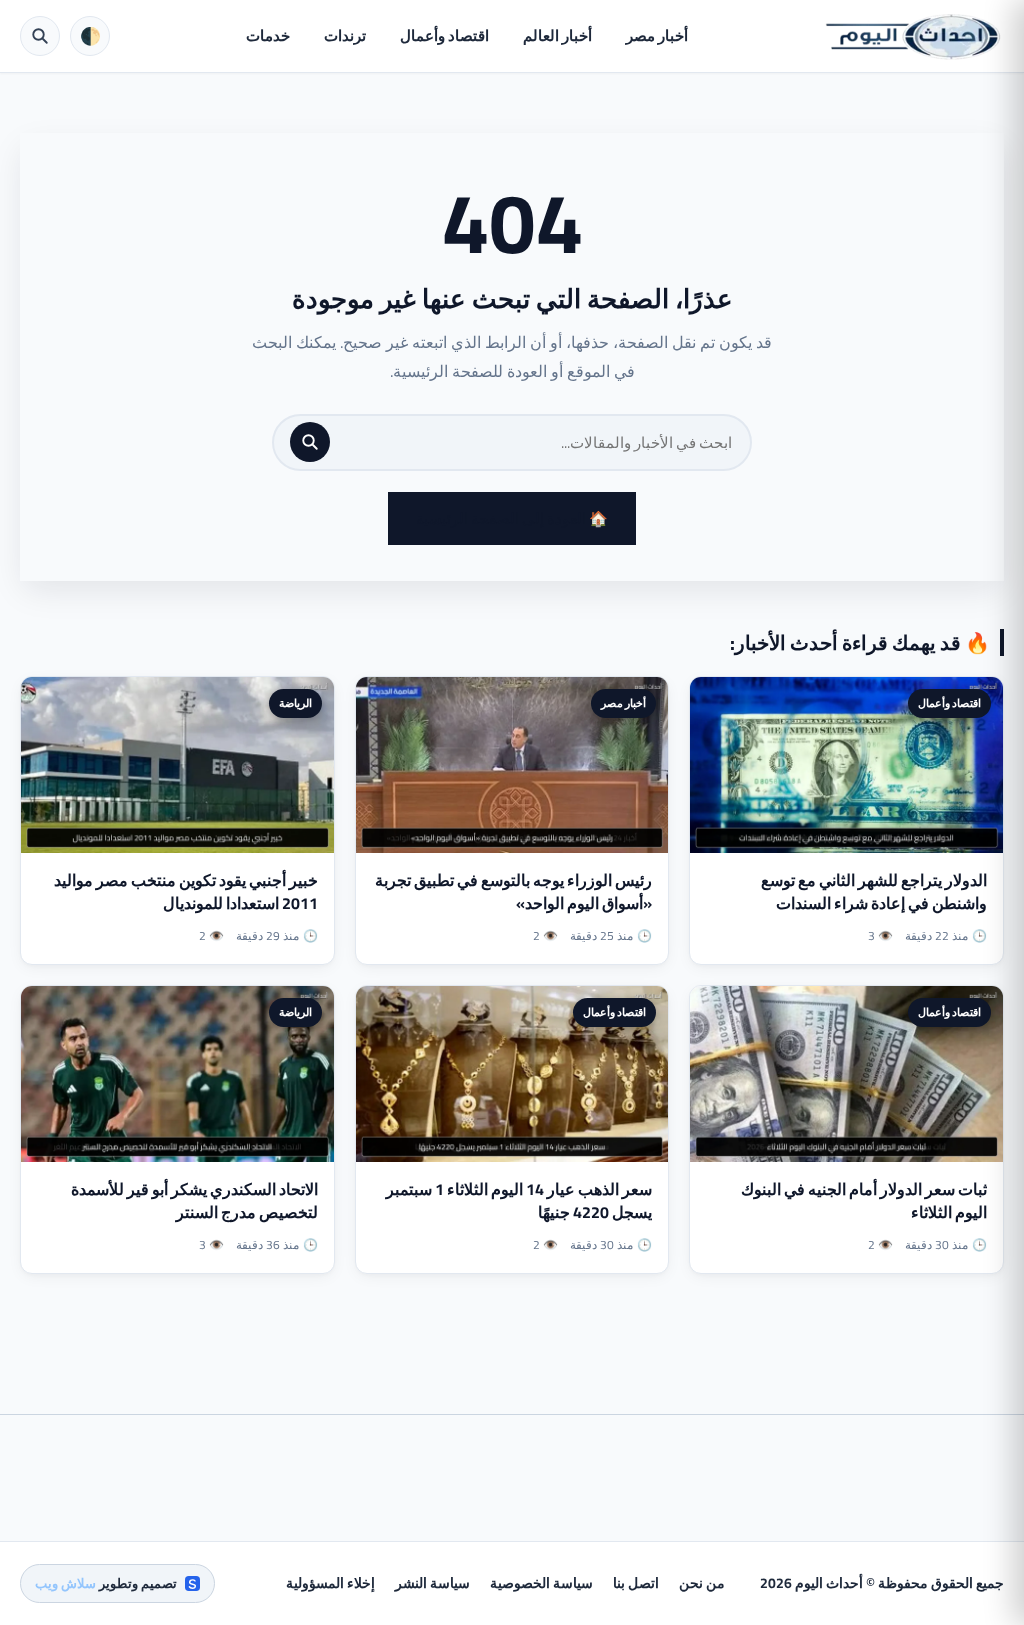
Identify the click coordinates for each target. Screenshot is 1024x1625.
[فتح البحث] (40, 36)
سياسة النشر (432, 1583)
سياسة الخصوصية (541, 1583)
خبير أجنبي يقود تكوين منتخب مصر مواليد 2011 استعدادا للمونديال (186, 891)
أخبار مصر (657, 35)
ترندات (345, 35)
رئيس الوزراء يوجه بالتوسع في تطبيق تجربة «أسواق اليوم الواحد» (513, 891)
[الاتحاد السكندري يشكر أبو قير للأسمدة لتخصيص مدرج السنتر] (177, 1074)
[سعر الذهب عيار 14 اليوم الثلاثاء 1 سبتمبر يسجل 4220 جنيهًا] (512, 1074)
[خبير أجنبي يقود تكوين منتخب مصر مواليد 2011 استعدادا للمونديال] (177, 765)
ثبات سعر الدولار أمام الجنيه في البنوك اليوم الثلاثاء (864, 1200)
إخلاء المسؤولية (330, 1583)
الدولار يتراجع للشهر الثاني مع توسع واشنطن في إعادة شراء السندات (874, 891)
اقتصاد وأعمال (444, 35)
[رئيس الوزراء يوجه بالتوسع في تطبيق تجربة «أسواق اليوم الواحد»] (512, 765)
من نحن (702, 1583)
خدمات (268, 35)
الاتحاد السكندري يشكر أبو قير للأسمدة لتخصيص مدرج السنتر (194, 1200)
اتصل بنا (636, 1583)
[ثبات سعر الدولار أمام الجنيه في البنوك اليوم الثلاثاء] (846, 1074)
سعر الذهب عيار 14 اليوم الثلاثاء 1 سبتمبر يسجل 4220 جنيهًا (519, 1200)
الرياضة (295, 703)
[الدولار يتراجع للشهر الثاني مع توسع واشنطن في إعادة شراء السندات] (846, 765)
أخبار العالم (557, 35)
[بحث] (310, 442)
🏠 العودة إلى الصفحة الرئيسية (512, 518)
